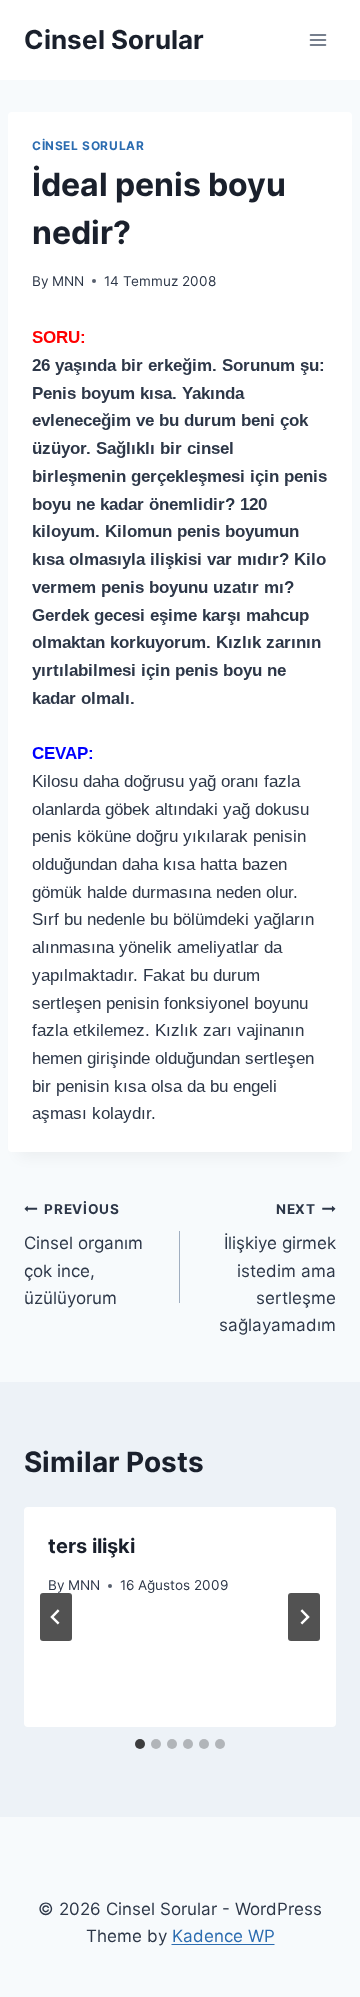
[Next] (304, 1617)
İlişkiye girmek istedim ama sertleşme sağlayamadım (277, 1268)
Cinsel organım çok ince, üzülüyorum (83, 1254)
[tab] (140, 1744)
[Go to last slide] (56, 1617)
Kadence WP (223, 1936)
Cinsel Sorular (88, 145)
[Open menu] (317, 39)
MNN (68, 281)
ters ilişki (91, 1546)
